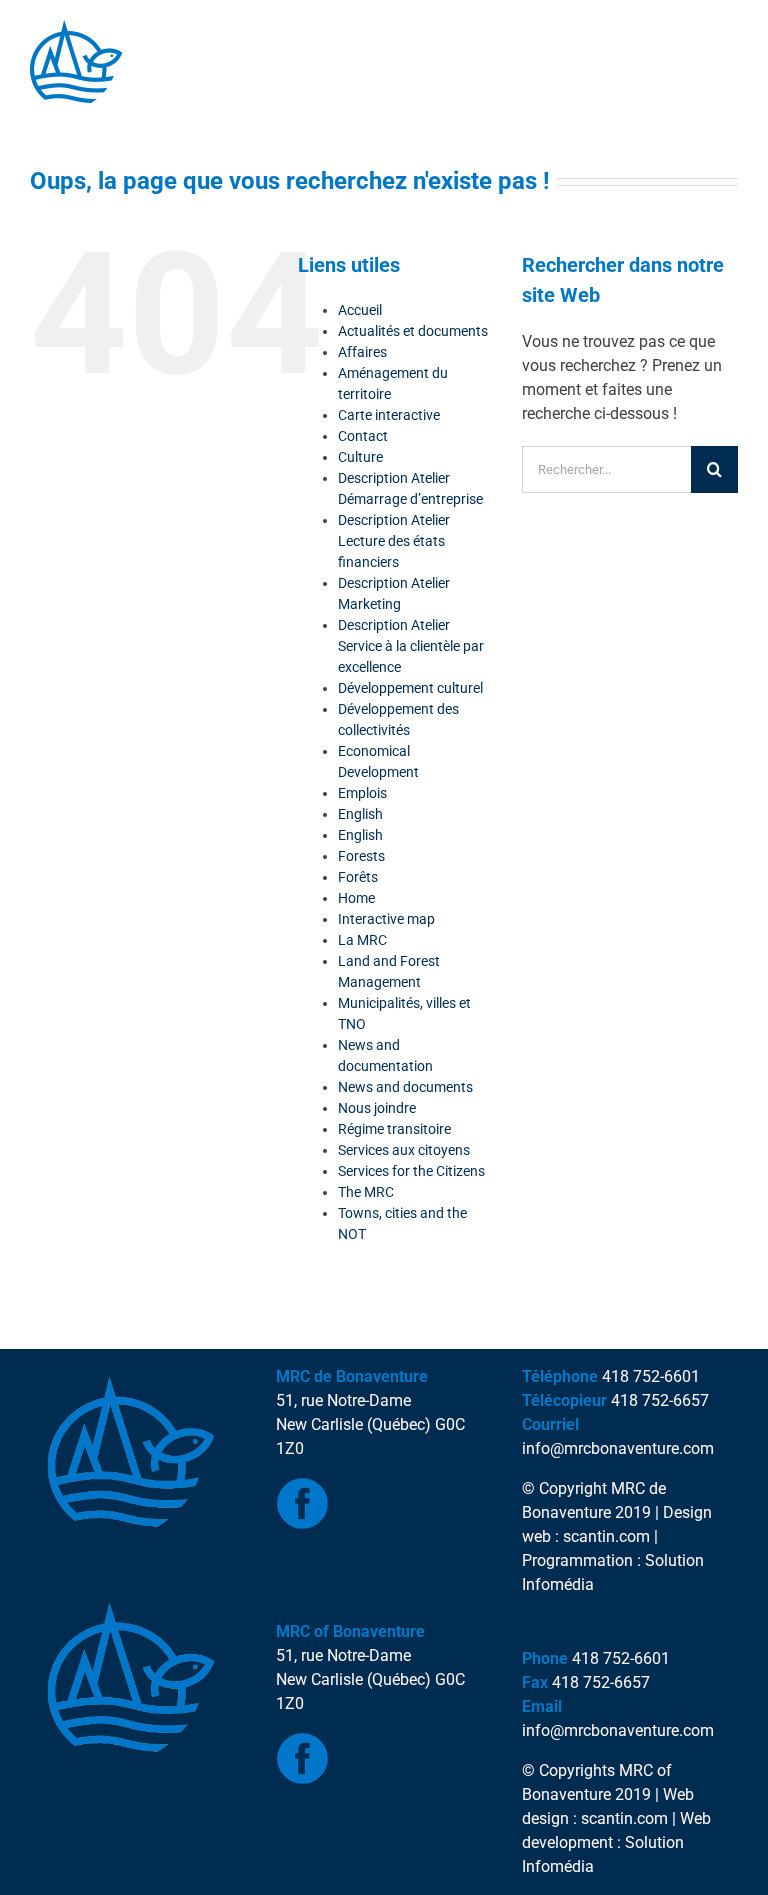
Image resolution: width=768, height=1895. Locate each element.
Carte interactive (389, 415)
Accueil (360, 310)
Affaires (362, 352)
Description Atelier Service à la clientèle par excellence (411, 646)
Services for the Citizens (411, 1171)
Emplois (362, 793)
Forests (361, 856)
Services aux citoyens (404, 1150)
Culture (360, 457)
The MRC (366, 1192)
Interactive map (386, 919)
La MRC (362, 940)
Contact (363, 436)
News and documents (405, 1087)
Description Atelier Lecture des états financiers (394, 541)
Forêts (358, 877)
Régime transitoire (394, 1129)
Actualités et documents (413, 331)
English (360, 814)
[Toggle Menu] (56, 123)
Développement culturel (410, 688)
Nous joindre (377, 1108)
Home (356, 898)
